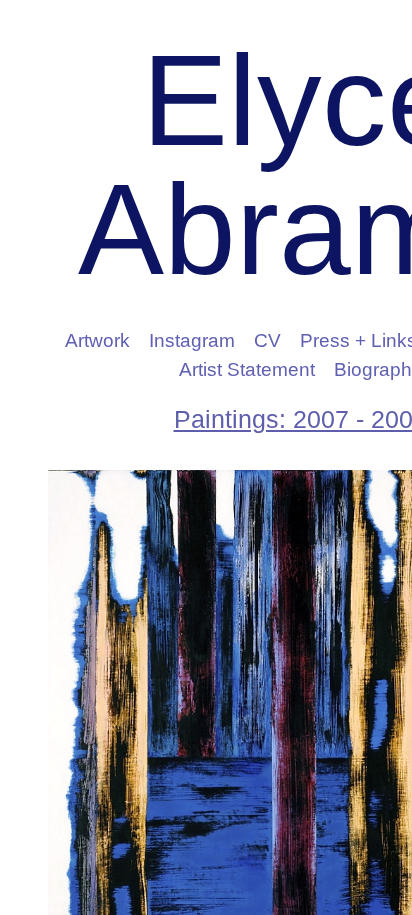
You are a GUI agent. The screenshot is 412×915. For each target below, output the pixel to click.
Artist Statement (247, 369)
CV (267, 340)
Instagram (192, 340)
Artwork (97, 340)
